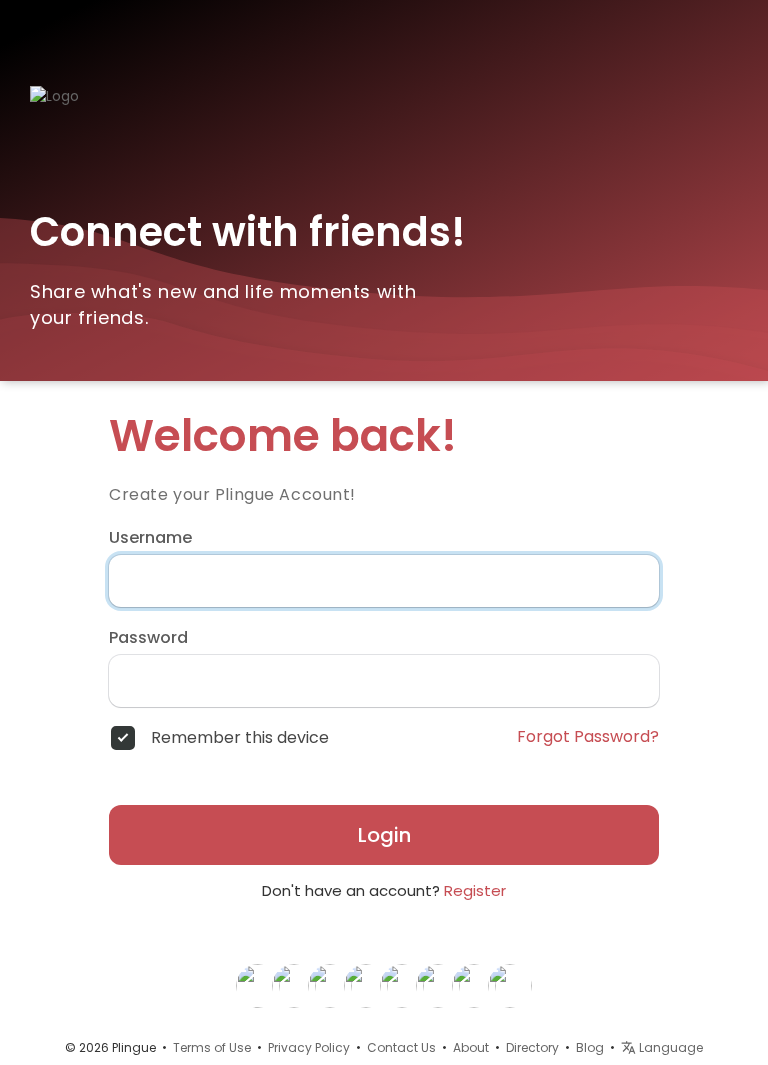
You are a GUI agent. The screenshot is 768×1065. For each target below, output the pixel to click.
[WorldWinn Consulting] (510, 985)
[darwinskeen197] (474, 985)
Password (148, 638)
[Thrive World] (294, 985)
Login (384, 835)
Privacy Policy (309, 1047)
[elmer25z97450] (366, 985)
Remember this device (240, 738)
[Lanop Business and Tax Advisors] (402, 985)
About (471, 1047)
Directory (532, 1047)
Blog (590, 1047)
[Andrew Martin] (438, 985)
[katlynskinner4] (258, 985)
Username (150, 538)
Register (475, 890)
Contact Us (401, 1047)
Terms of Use (212, 1047)
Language (669, 1047)
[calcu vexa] (330, 985)
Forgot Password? (588, 737)
